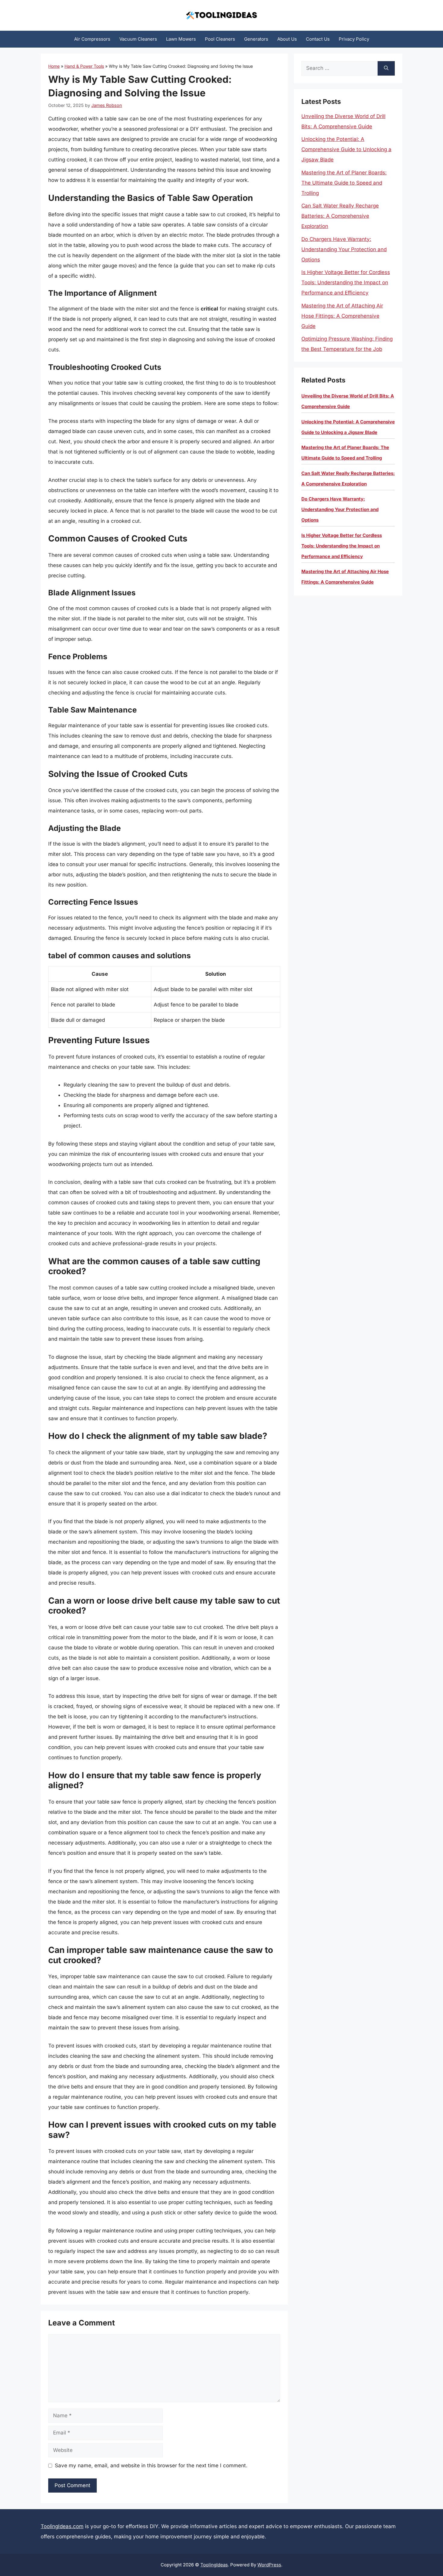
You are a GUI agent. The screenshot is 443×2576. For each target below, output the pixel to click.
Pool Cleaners (220, 39)
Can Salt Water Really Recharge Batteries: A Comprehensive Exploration (340, 216)
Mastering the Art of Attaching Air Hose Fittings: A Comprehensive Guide (342, 316)
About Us (287, 39)
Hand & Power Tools (84, 66)
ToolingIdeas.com (62, 2526)
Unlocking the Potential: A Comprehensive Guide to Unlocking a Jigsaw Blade (346, 149)
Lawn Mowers (181, 39)
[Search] (386, 68)
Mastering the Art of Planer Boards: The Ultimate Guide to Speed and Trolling (344, 183)
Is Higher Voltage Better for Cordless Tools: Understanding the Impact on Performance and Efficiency (346, 282)
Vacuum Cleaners (138, 39)
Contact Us (318, 39)
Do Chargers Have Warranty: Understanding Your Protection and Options (344, 249)
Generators (256, 39)
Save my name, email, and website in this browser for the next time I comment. (151, 2465)
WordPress (269, 2565)
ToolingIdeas (214, 2565)
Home (54, 66)
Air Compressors (92, 39)
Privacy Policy (354, 39)
